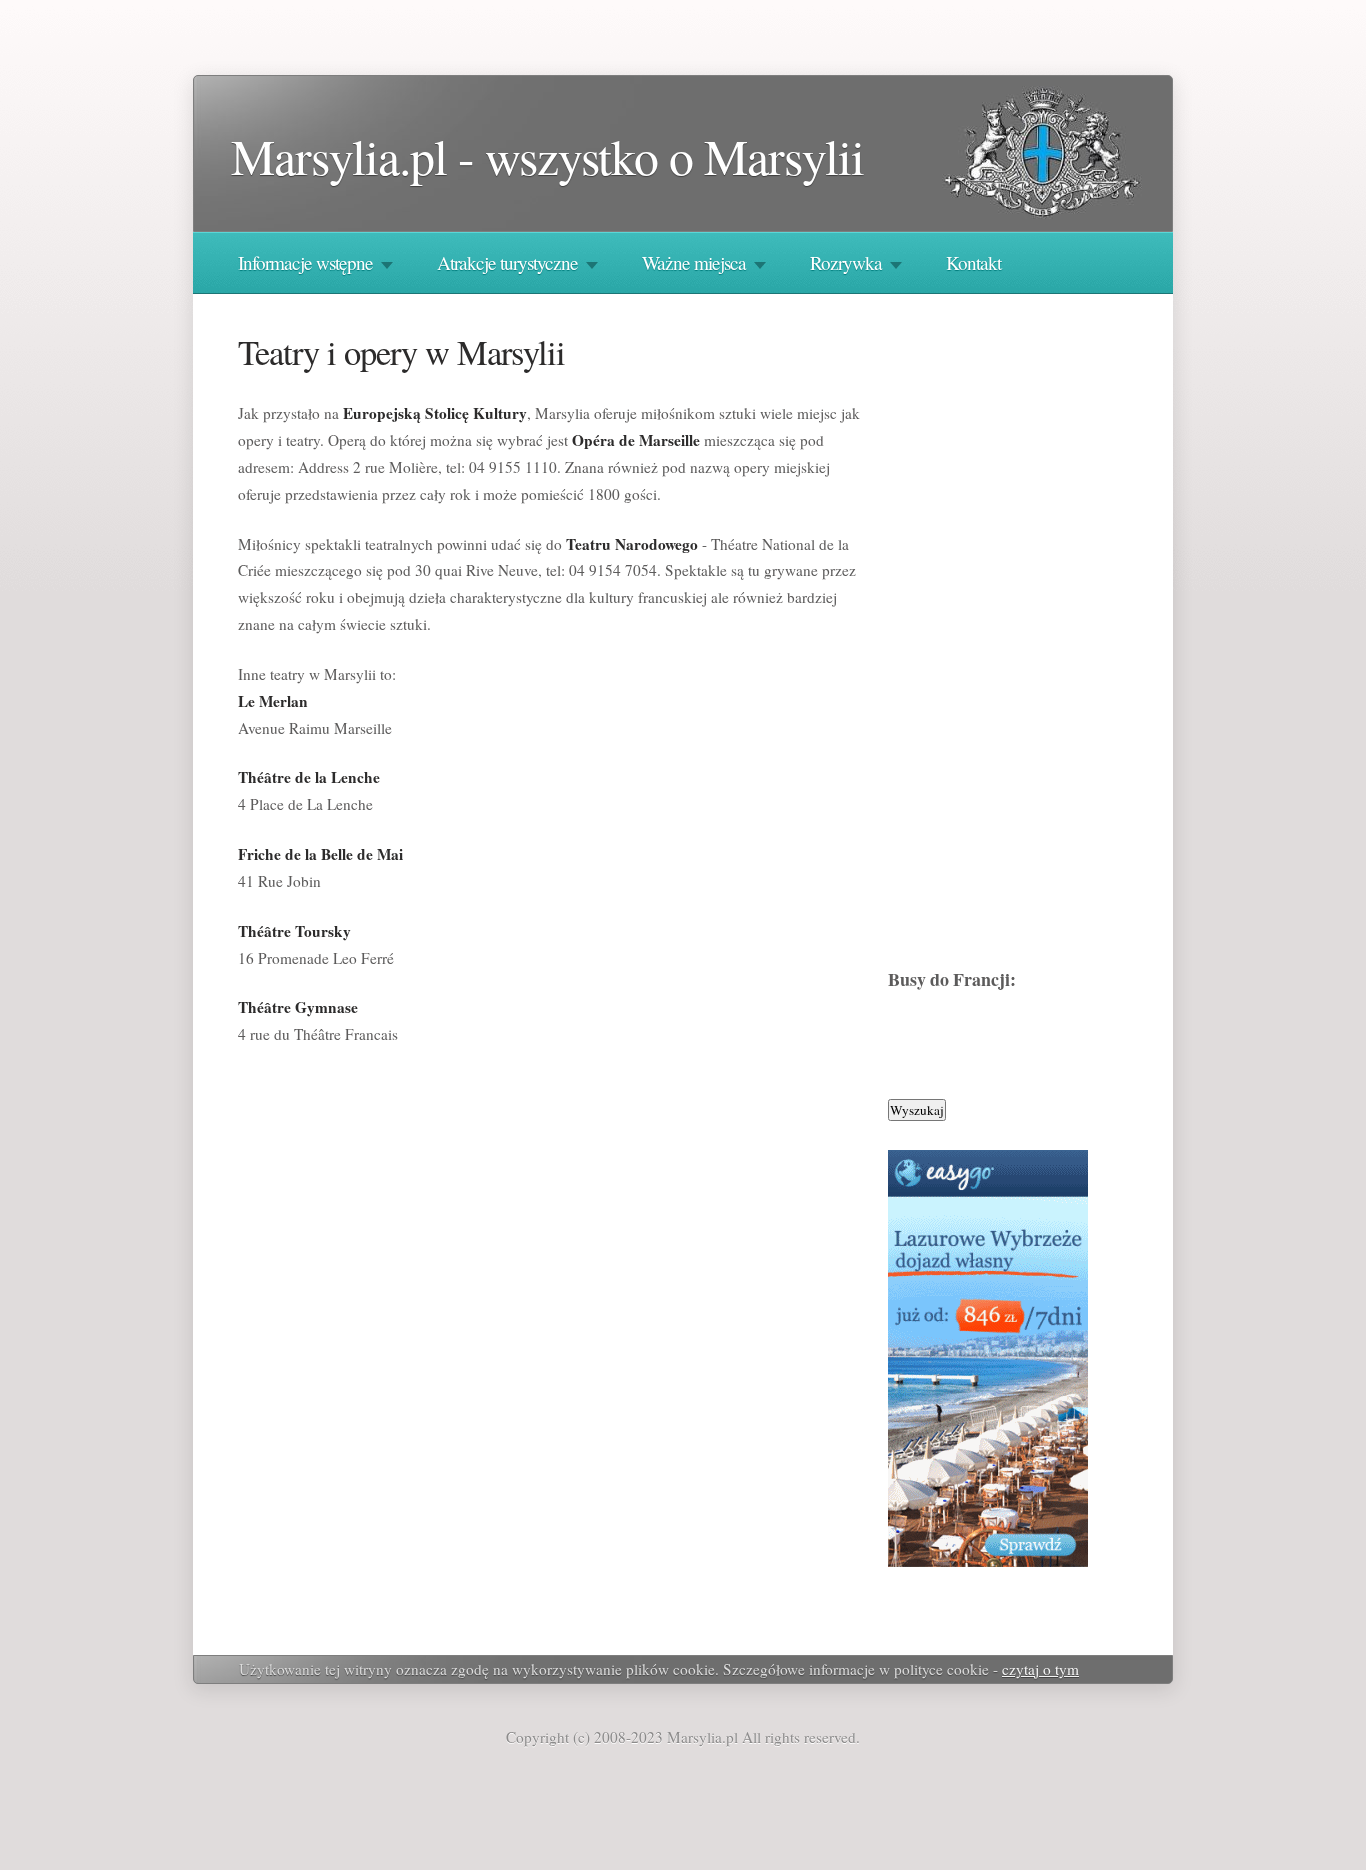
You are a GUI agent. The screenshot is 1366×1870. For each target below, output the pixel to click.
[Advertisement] (1018, 639)
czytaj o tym (1040, 1669)
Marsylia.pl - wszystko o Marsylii (547, 155)
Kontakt (973, 262)
